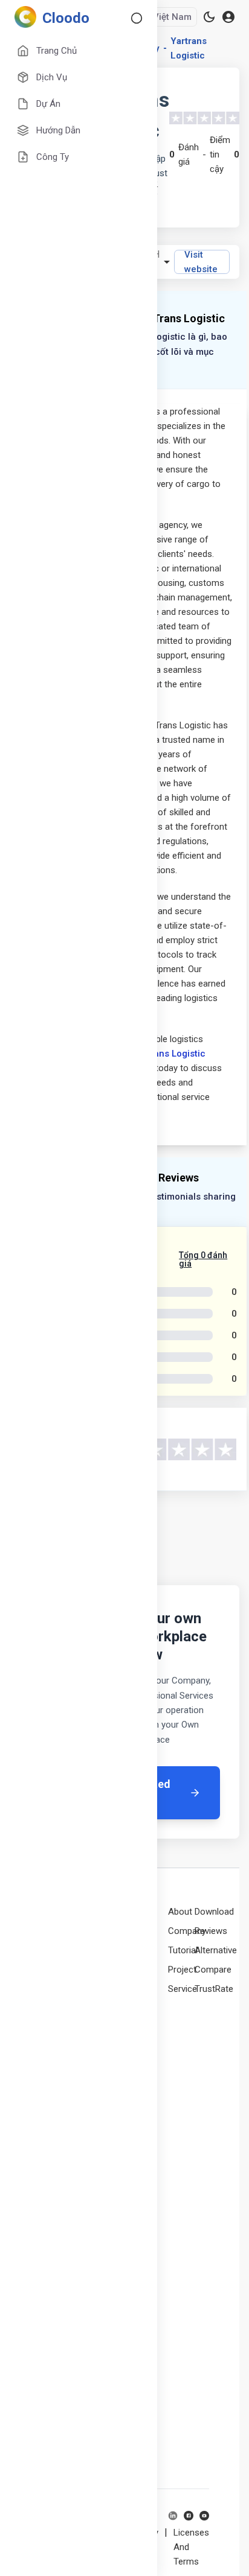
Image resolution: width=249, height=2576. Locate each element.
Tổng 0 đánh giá (203, 1259)
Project (182, 1970)
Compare (213, 1970)
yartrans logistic (189, 48)
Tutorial (183, 1950)
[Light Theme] (209, 17)
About (180, 1912)
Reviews (211, 1931)
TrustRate (214, 1989)
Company (187, 1931)
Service (183, 1989)
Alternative (216, 1950)
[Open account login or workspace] (228, 17)
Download (214, 1912)
